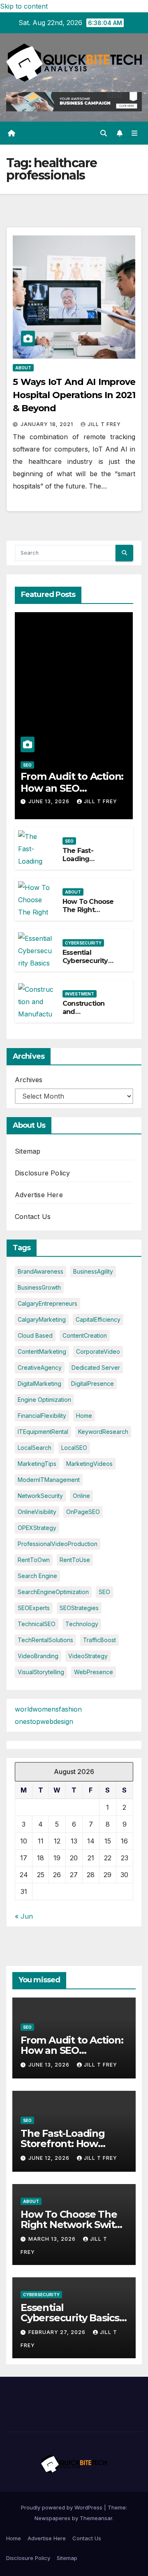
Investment (80, 994)
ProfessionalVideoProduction (58, 1544)
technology (82, 1624)
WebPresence (94, 1672)
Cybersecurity (83, 943)
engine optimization (44, 1400)
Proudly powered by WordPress (62, 2507)
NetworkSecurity (40, 1496)
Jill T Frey (104, 424)
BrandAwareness (40, 1271)
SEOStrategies (79, 1608)
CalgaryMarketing (42, 1319)
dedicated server (96, 1367)
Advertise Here (39, 1195)
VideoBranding (38, 1656)
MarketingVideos (89, 1464)
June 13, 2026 (50, 801)
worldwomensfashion (48, 1709)
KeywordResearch (103, 1432)
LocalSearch (35, 1448)
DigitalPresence (92, 1384)
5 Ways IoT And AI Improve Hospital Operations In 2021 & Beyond (74, 395)
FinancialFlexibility (42, 1416)
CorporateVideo (98, 1351)
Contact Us (33, 1217)
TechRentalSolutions (45, 1640)
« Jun (24, 1916)
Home (14, 2538)
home (84, 1416)
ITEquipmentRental (43, 1432)
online (81, 1496)
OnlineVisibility (37, 1512)
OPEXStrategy (37, 1528)
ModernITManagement (49, 1480)
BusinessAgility (93, 1271)
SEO (27, 765)
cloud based (35, 1335)
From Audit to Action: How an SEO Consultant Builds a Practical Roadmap (72, 794)
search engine (37, 1576)
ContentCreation (85, 1335)
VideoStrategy (88, 1656)
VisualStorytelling (41, 1672)
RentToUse (75, 1560)
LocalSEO (74, 1448)
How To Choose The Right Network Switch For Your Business (74, 2225)
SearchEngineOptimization (53, 1592)
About (23, 368)
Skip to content (24, 6)
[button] (104, 133)
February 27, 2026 (58, 2332)
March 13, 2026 (53, 2239)
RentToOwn (34, 1560)
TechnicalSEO (37, 1624)
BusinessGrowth (39, 1287)
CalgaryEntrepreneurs (47, 1303)
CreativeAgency (40, 1367)
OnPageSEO (83, 1512)
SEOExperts (34, 1608)
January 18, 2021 (48, 424)
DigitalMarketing (39, 1384)
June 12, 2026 (50, 2158)
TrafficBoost (99, 1640)
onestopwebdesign (44, 1721)
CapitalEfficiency (98, 1319)
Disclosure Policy (42, 1173)
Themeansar (96, 2518)
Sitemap (28, 1151)
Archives (29, 1080)
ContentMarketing (42, 1351)
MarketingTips (37, 1464)
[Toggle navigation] (135, 133)
